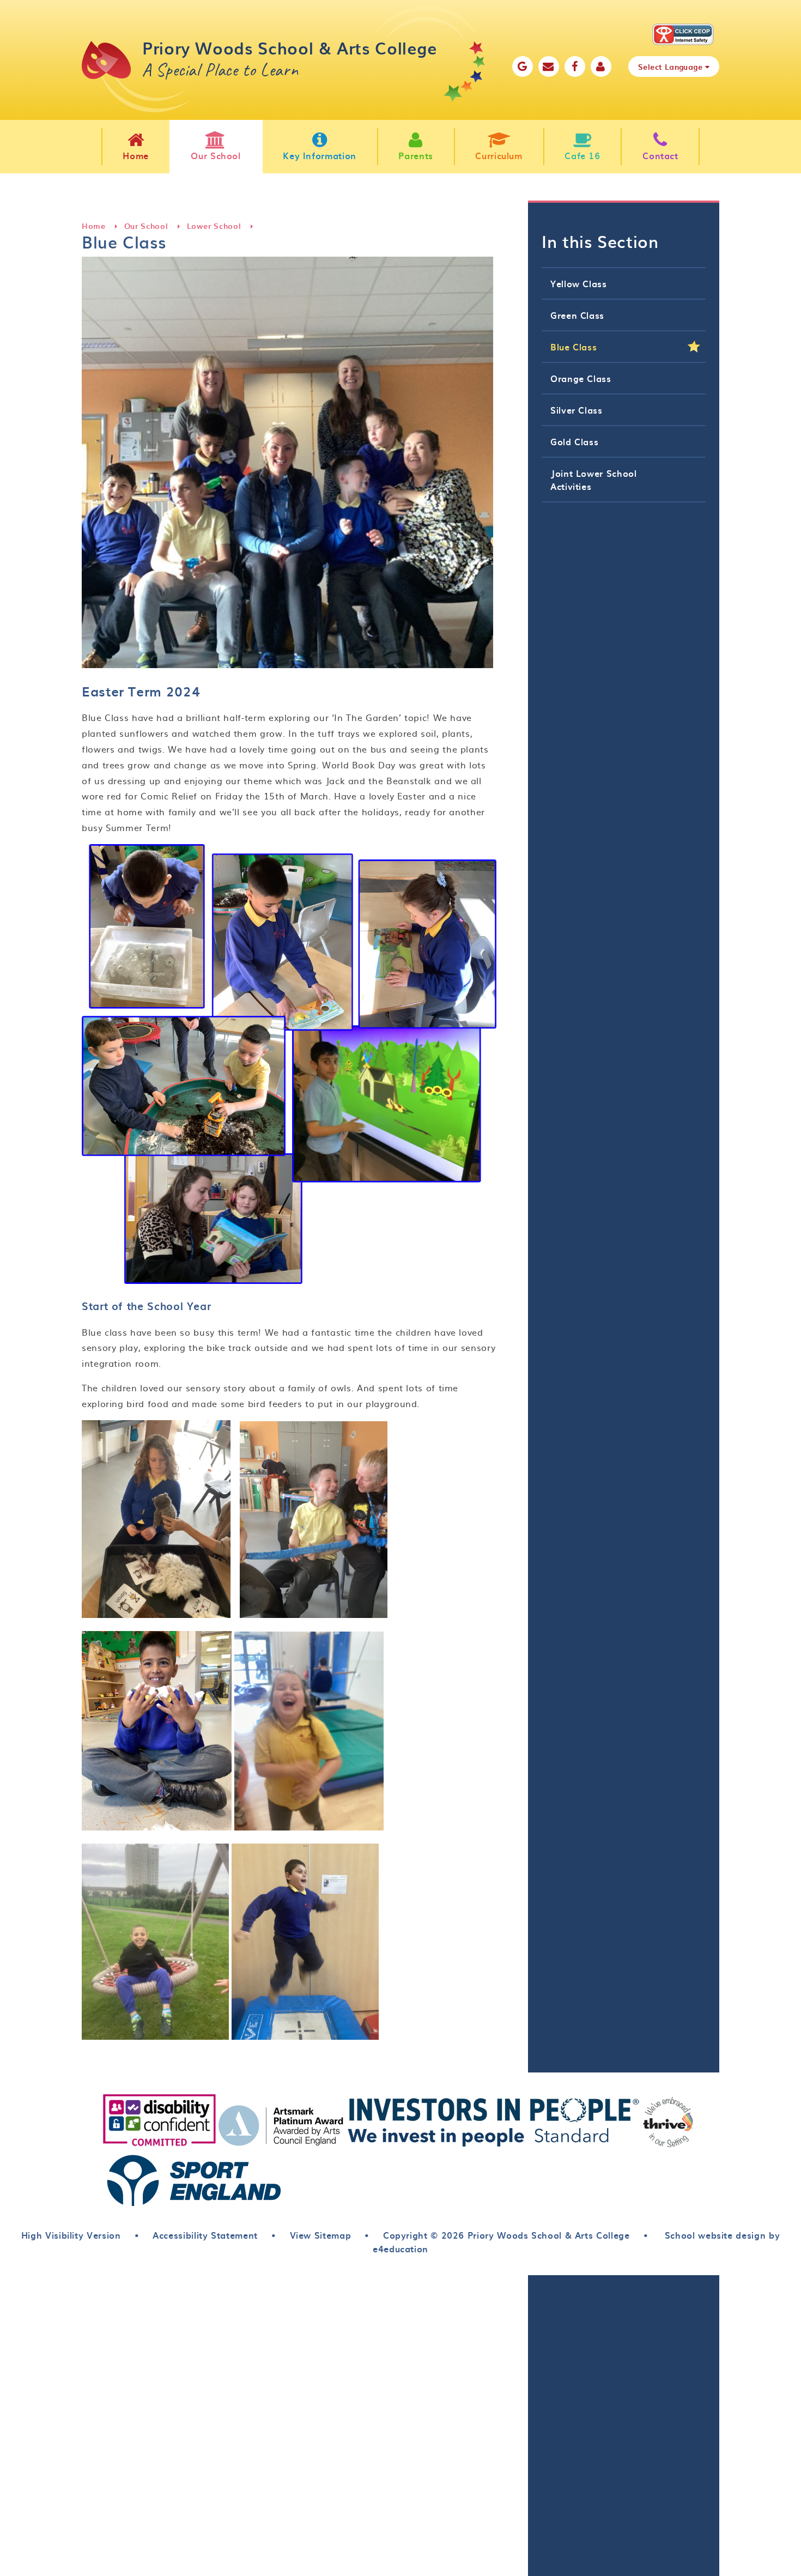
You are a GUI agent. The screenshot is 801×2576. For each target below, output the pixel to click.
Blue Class (574, 347)
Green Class (577, 315)
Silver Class (577, 410)
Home (94, 226)
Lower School (214, 226)
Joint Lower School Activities (594, 480)
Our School (146, 226)
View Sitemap (321, 2235)
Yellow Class (579, 283)
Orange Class (581, 378)
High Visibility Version (71, 2235)
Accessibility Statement (205, 2235)
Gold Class (574, 441)
